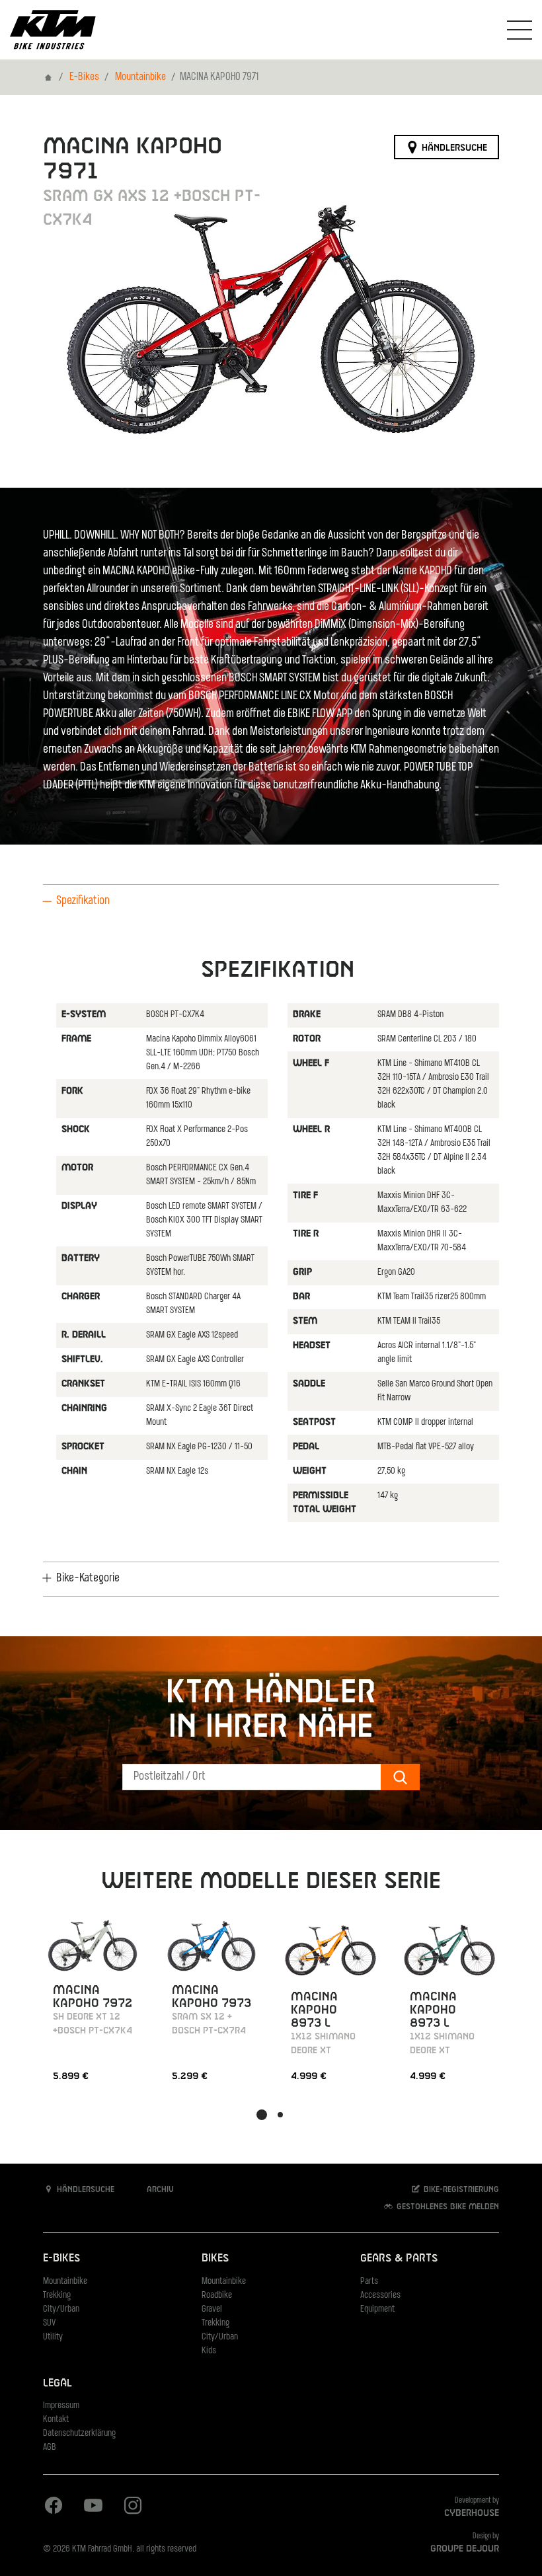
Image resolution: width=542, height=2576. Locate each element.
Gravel (212, 2309)
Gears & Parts (399, 2258)
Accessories (380, 2295)
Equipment (377, 2309)
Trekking (57, 2295)
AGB (50, 2447)
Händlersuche (453, 147)
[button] (262, 2115)
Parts (369, 2282)
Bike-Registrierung (460, 2189)
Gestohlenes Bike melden (446, 2207)
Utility (53, 2337)
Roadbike (217, 2295)
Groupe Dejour (465, 2549)
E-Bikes (84, 77)
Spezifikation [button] (83, 901)
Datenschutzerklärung (79, 2434)
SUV (49, 2323)
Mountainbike (140, 77)
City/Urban (61, 2309)
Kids (209, 2351)
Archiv (159, 2189)
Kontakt (56, 2420)
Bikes (215, 2258)
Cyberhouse (472, 2513)
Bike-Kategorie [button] (88, 1579)
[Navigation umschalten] (520, 30)
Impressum (61, 2406)
